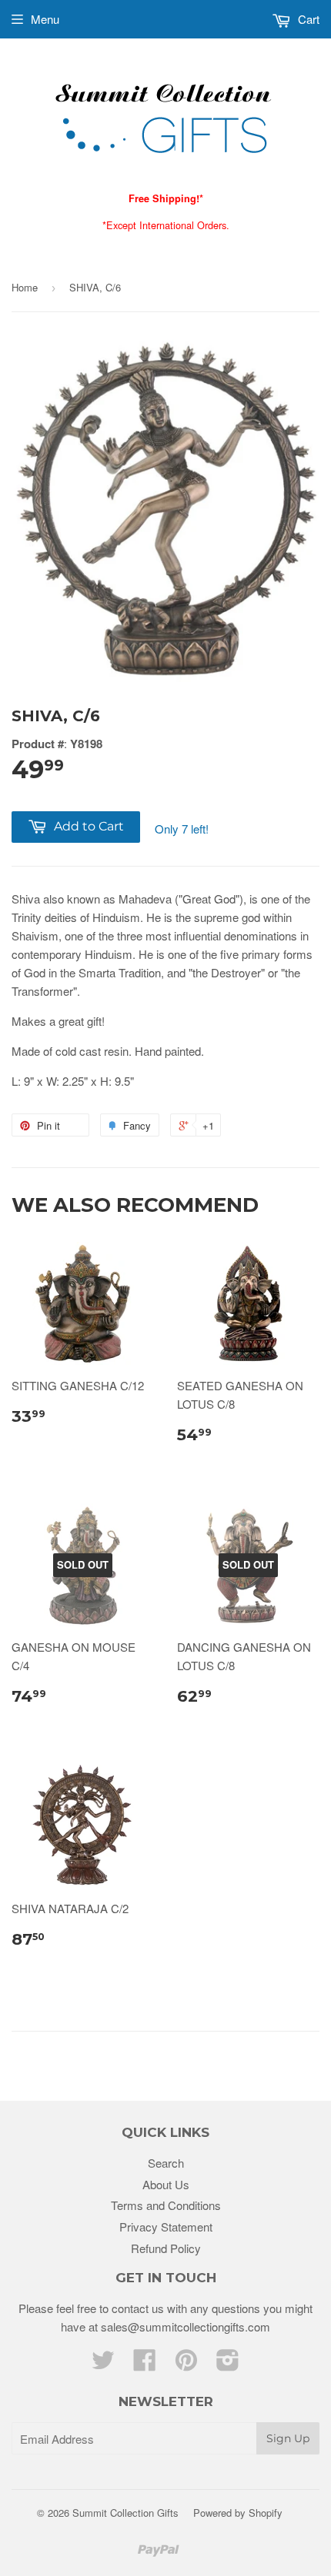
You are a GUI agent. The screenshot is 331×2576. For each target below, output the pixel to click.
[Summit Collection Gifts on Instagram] (228, 2364)
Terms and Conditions (166, 2205)
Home (25, 287)
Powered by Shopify (238, 2513)
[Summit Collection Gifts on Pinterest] (186, 2364)
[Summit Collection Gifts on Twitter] (103, 2364)
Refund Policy (166, 2248)
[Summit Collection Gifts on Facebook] (145, 2364)
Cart (307, 19)
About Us (166, 2184)
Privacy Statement (166, 2227)
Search (166, 2163)
